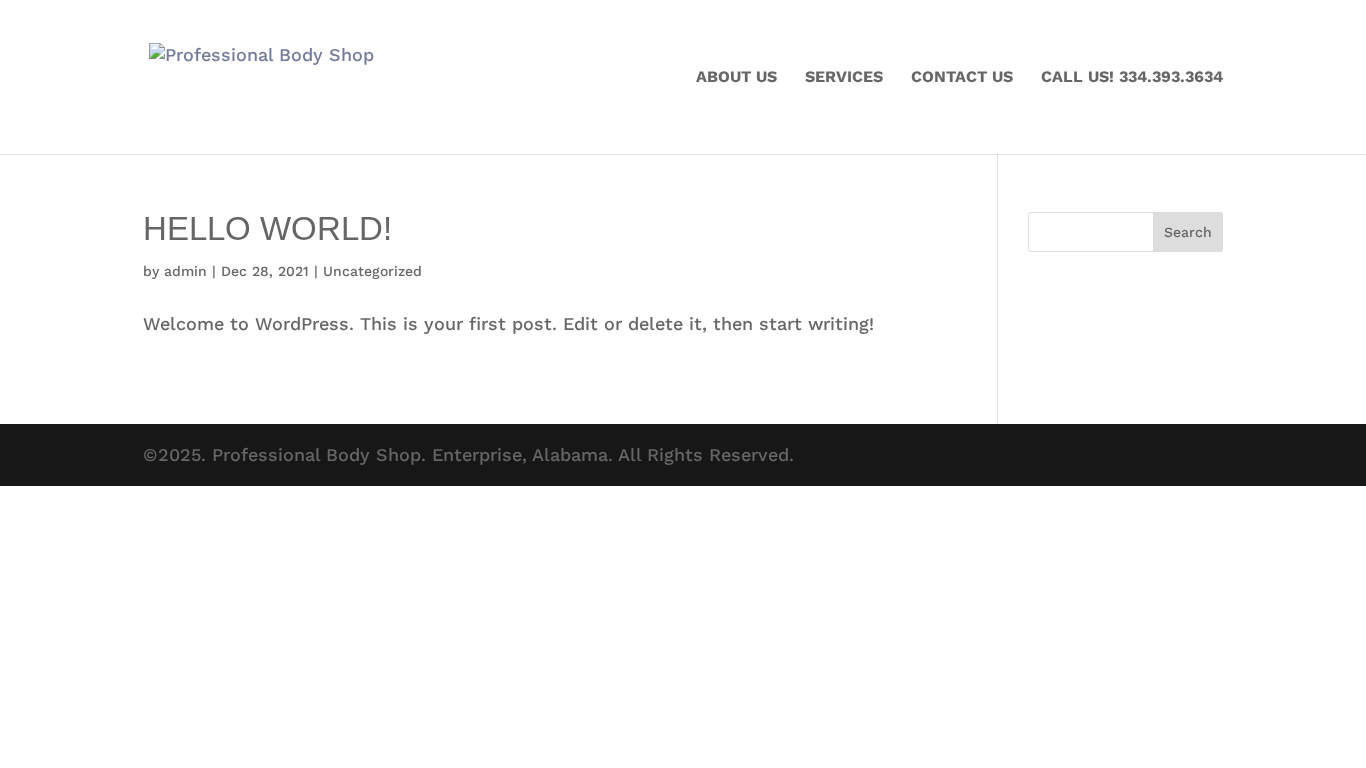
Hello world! (267, 228)
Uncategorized (372, 271)
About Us (736, 78)
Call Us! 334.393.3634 (1132, 78)
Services (844, 78)
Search (1188, 232)
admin (185, 271)
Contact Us (962, 78)
